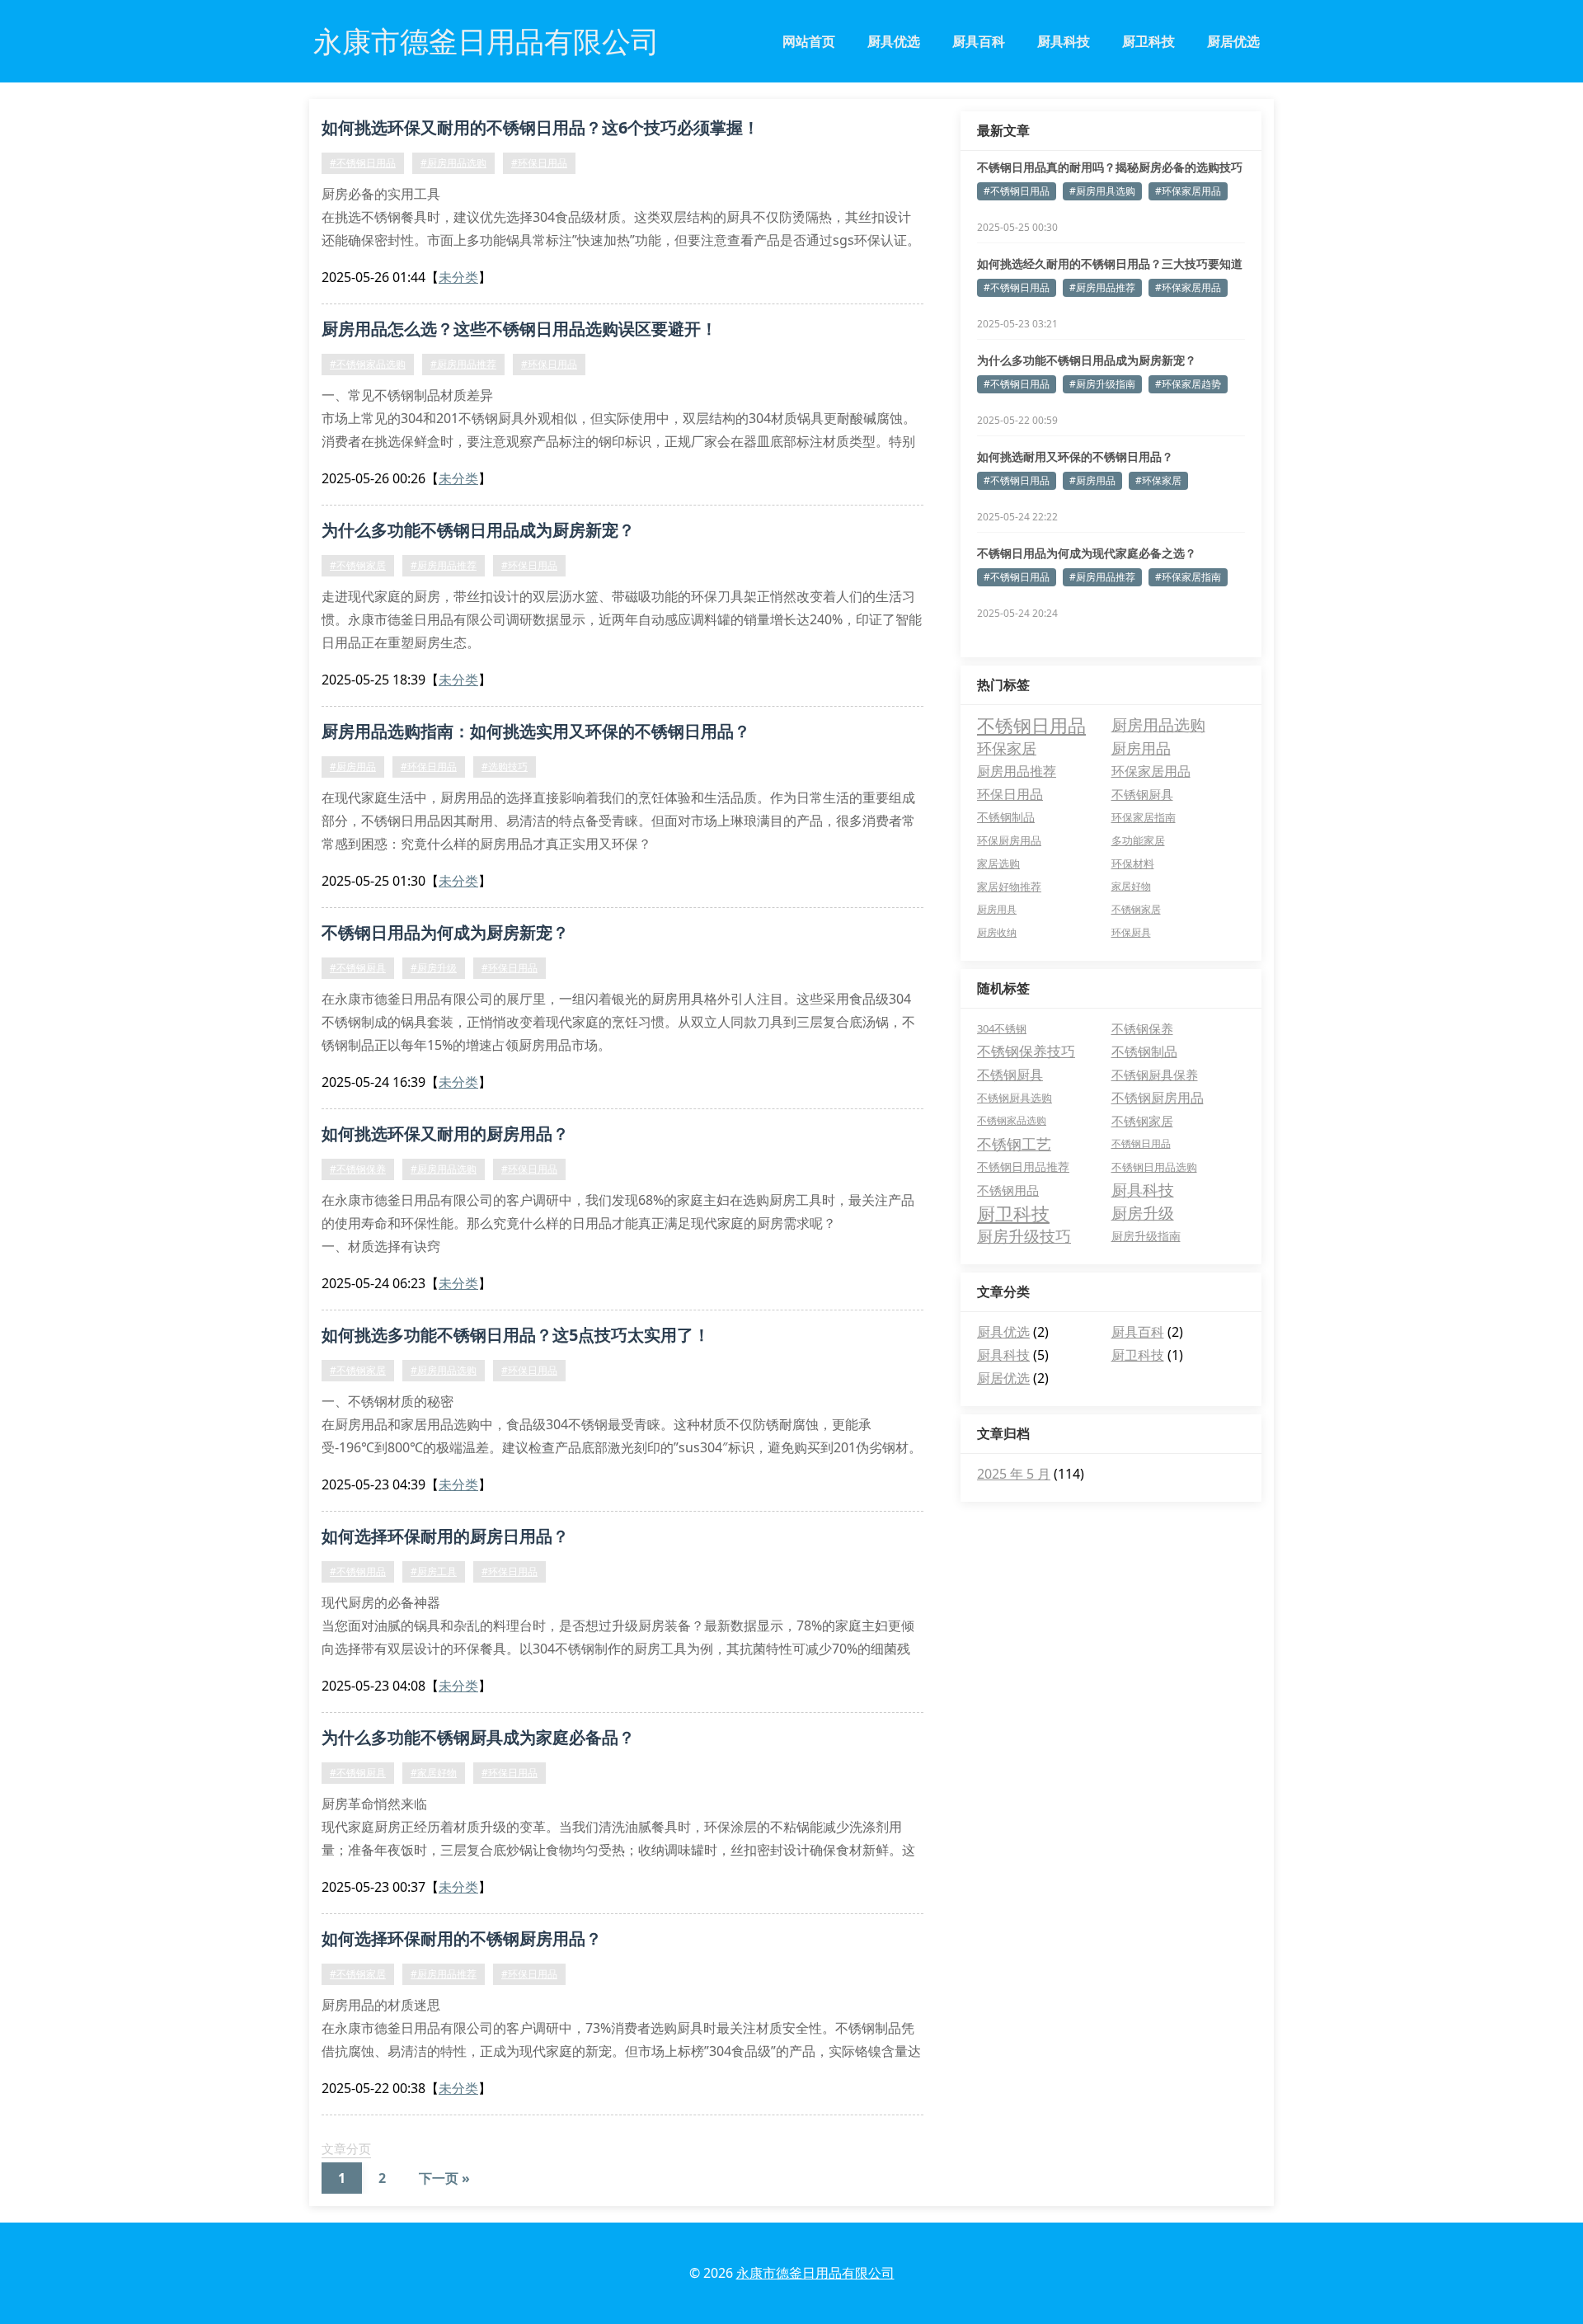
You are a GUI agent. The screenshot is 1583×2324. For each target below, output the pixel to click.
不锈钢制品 (1006, 817)
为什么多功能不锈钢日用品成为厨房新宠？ (478, 530)
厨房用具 (997, 909)
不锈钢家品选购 (1012, 1120)
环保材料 (1133, 863)
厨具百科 (979, 41)
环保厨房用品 (1009, 840)
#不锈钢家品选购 (368, 364)
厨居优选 (1233, 41)
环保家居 (1007, 748)
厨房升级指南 (1146, 1236)
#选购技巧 (505, 767)
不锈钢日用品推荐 (1023, 1167)
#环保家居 (1158, 480)
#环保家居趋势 (1188, 384)
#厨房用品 (353, 767)
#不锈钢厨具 (358, 968)
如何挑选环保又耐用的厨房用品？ (445, 1134)
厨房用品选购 (1158, 725)
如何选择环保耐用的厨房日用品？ (445, 1536)
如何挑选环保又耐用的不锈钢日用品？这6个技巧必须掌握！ (540, 127)
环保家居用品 (1151, 771)
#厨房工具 (434, 1571)
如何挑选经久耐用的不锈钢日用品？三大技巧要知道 (1110, 263)
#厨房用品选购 (453, 163)
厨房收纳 (997, 932)
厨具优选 (894, 41)
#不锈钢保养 (358, 1169)
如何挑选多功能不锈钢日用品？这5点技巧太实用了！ (516, 1335)
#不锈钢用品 (358, 1571)
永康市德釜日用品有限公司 (815, 2273)
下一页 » (444, 2178)
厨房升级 (1143, 1213)
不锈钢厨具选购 (1015, 1098)
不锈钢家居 (1136, 909)
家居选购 (998, 863)
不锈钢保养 (1142, 1028)
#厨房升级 (434, 968)
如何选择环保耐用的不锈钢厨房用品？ (462, 1938)
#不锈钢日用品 (363, 163)
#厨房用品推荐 (463, 364)
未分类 (458, 277)
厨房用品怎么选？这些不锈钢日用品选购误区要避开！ (519, 329)
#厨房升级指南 (1102, 384)
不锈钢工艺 (1014, 1144)
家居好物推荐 (1009, 887)
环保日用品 (1010, 794)
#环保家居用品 (1188, 191)
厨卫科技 (1148, 41)
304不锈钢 (1002, 1028)
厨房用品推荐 (1017, 771)
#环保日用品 (539, 163)
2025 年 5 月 (1014, 1474)
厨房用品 (1141, 748)
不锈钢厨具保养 (1155, 1075)
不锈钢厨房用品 (1158, 1098)
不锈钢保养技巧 (1026, 1051)
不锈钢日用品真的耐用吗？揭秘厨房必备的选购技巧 (1110, 167)
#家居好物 (434, 1773)
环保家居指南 (1144, 817)
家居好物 (1131, 886)
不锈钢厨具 (1142, 794)
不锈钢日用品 (1031, 725)
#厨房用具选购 (1102, 191)
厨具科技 (1064, 41)
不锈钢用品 (1008, 1190)
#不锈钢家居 (358, 565)
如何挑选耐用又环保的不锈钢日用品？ (1075, 456)
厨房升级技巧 (1024, 1236)
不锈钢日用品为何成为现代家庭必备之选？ (1087, 553)
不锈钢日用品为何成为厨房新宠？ (445, 932)
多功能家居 (1138, 840)
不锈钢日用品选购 (1154, 1167)
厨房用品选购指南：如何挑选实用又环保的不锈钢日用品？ (536, 731)
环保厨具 (1131, 932)
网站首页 (809, 41)
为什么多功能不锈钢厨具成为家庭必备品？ (478, 1737)
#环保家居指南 (1188, 577)
